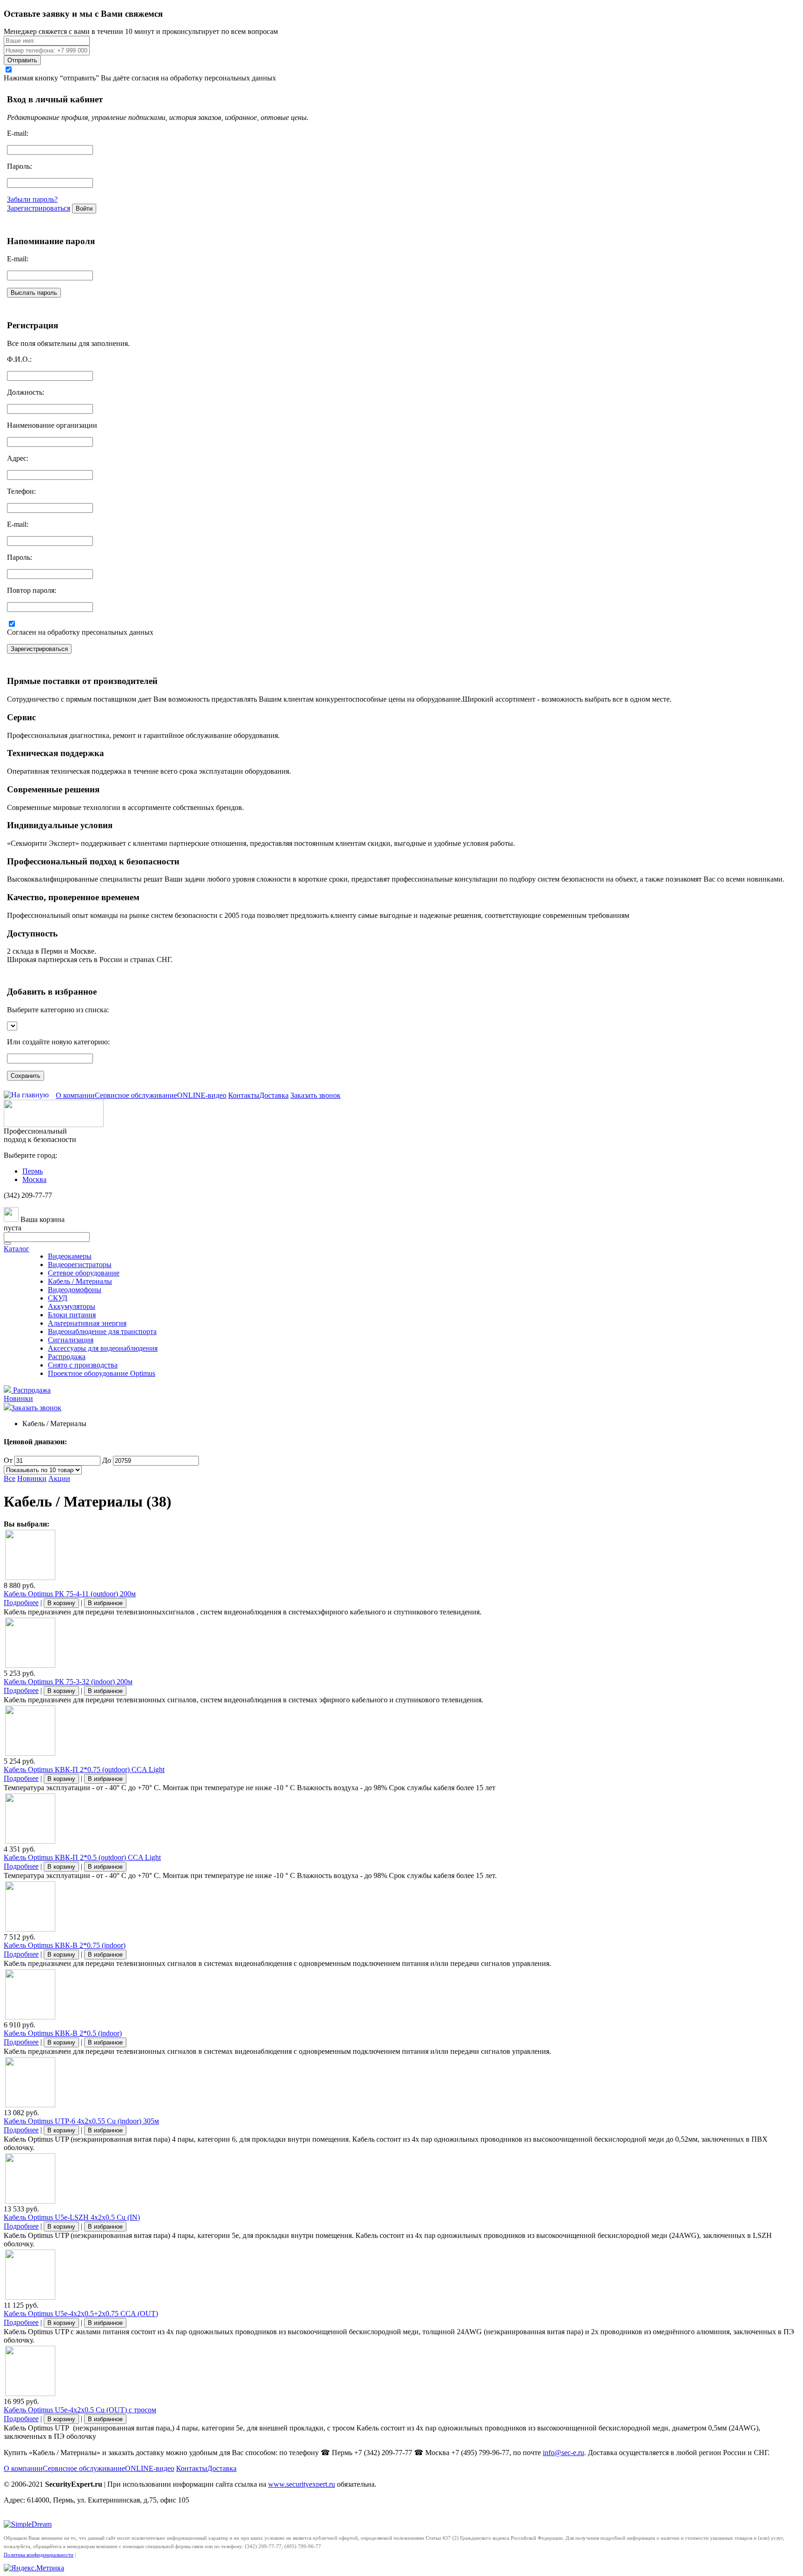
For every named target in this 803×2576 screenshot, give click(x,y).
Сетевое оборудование (84, 1273)
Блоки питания (72, 1315)
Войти (84, 209)
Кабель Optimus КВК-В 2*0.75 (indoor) (65, 1945)
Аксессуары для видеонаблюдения (103, 1348)
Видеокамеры (70, 1256)
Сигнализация (71, 1340)
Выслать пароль (34, 293)
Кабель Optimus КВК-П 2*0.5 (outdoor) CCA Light (82, 1857)
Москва (34, 1179)
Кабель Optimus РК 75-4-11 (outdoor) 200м (70, 1594)
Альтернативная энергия (87, 1323)
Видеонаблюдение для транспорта (102, 1331)
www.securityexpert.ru (302, 2484)
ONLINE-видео (202, 1095)
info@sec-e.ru (563, 2453)
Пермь (33, 1171)
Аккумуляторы (72, 1306)
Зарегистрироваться (39, 208)
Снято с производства (83, 1365)
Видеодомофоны (75, 1290)
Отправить (22, 60)
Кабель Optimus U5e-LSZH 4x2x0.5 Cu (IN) (72, 2217)
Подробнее (21, 1603)
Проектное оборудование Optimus (102, 1373)
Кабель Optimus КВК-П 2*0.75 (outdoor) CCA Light (84, 1769)
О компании (75, 1095)
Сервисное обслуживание (136, 1095)
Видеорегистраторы (80, 1265)
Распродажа (67, 1357)
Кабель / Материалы (80, 1281)
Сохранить (26, 1076)
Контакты (244, 1095)
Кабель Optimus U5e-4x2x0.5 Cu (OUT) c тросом (80, 2410)
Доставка (274, 1095)
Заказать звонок (316, 1095)
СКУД (58, 1298)
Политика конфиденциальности (39, 2555)
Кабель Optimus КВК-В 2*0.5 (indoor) (63, 2033)
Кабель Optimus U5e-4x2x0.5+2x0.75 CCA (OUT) (81, 2314)
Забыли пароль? (32, 199)
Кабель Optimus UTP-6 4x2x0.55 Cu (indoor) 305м (81, 2121)
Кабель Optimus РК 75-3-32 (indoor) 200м (68, 1682)
